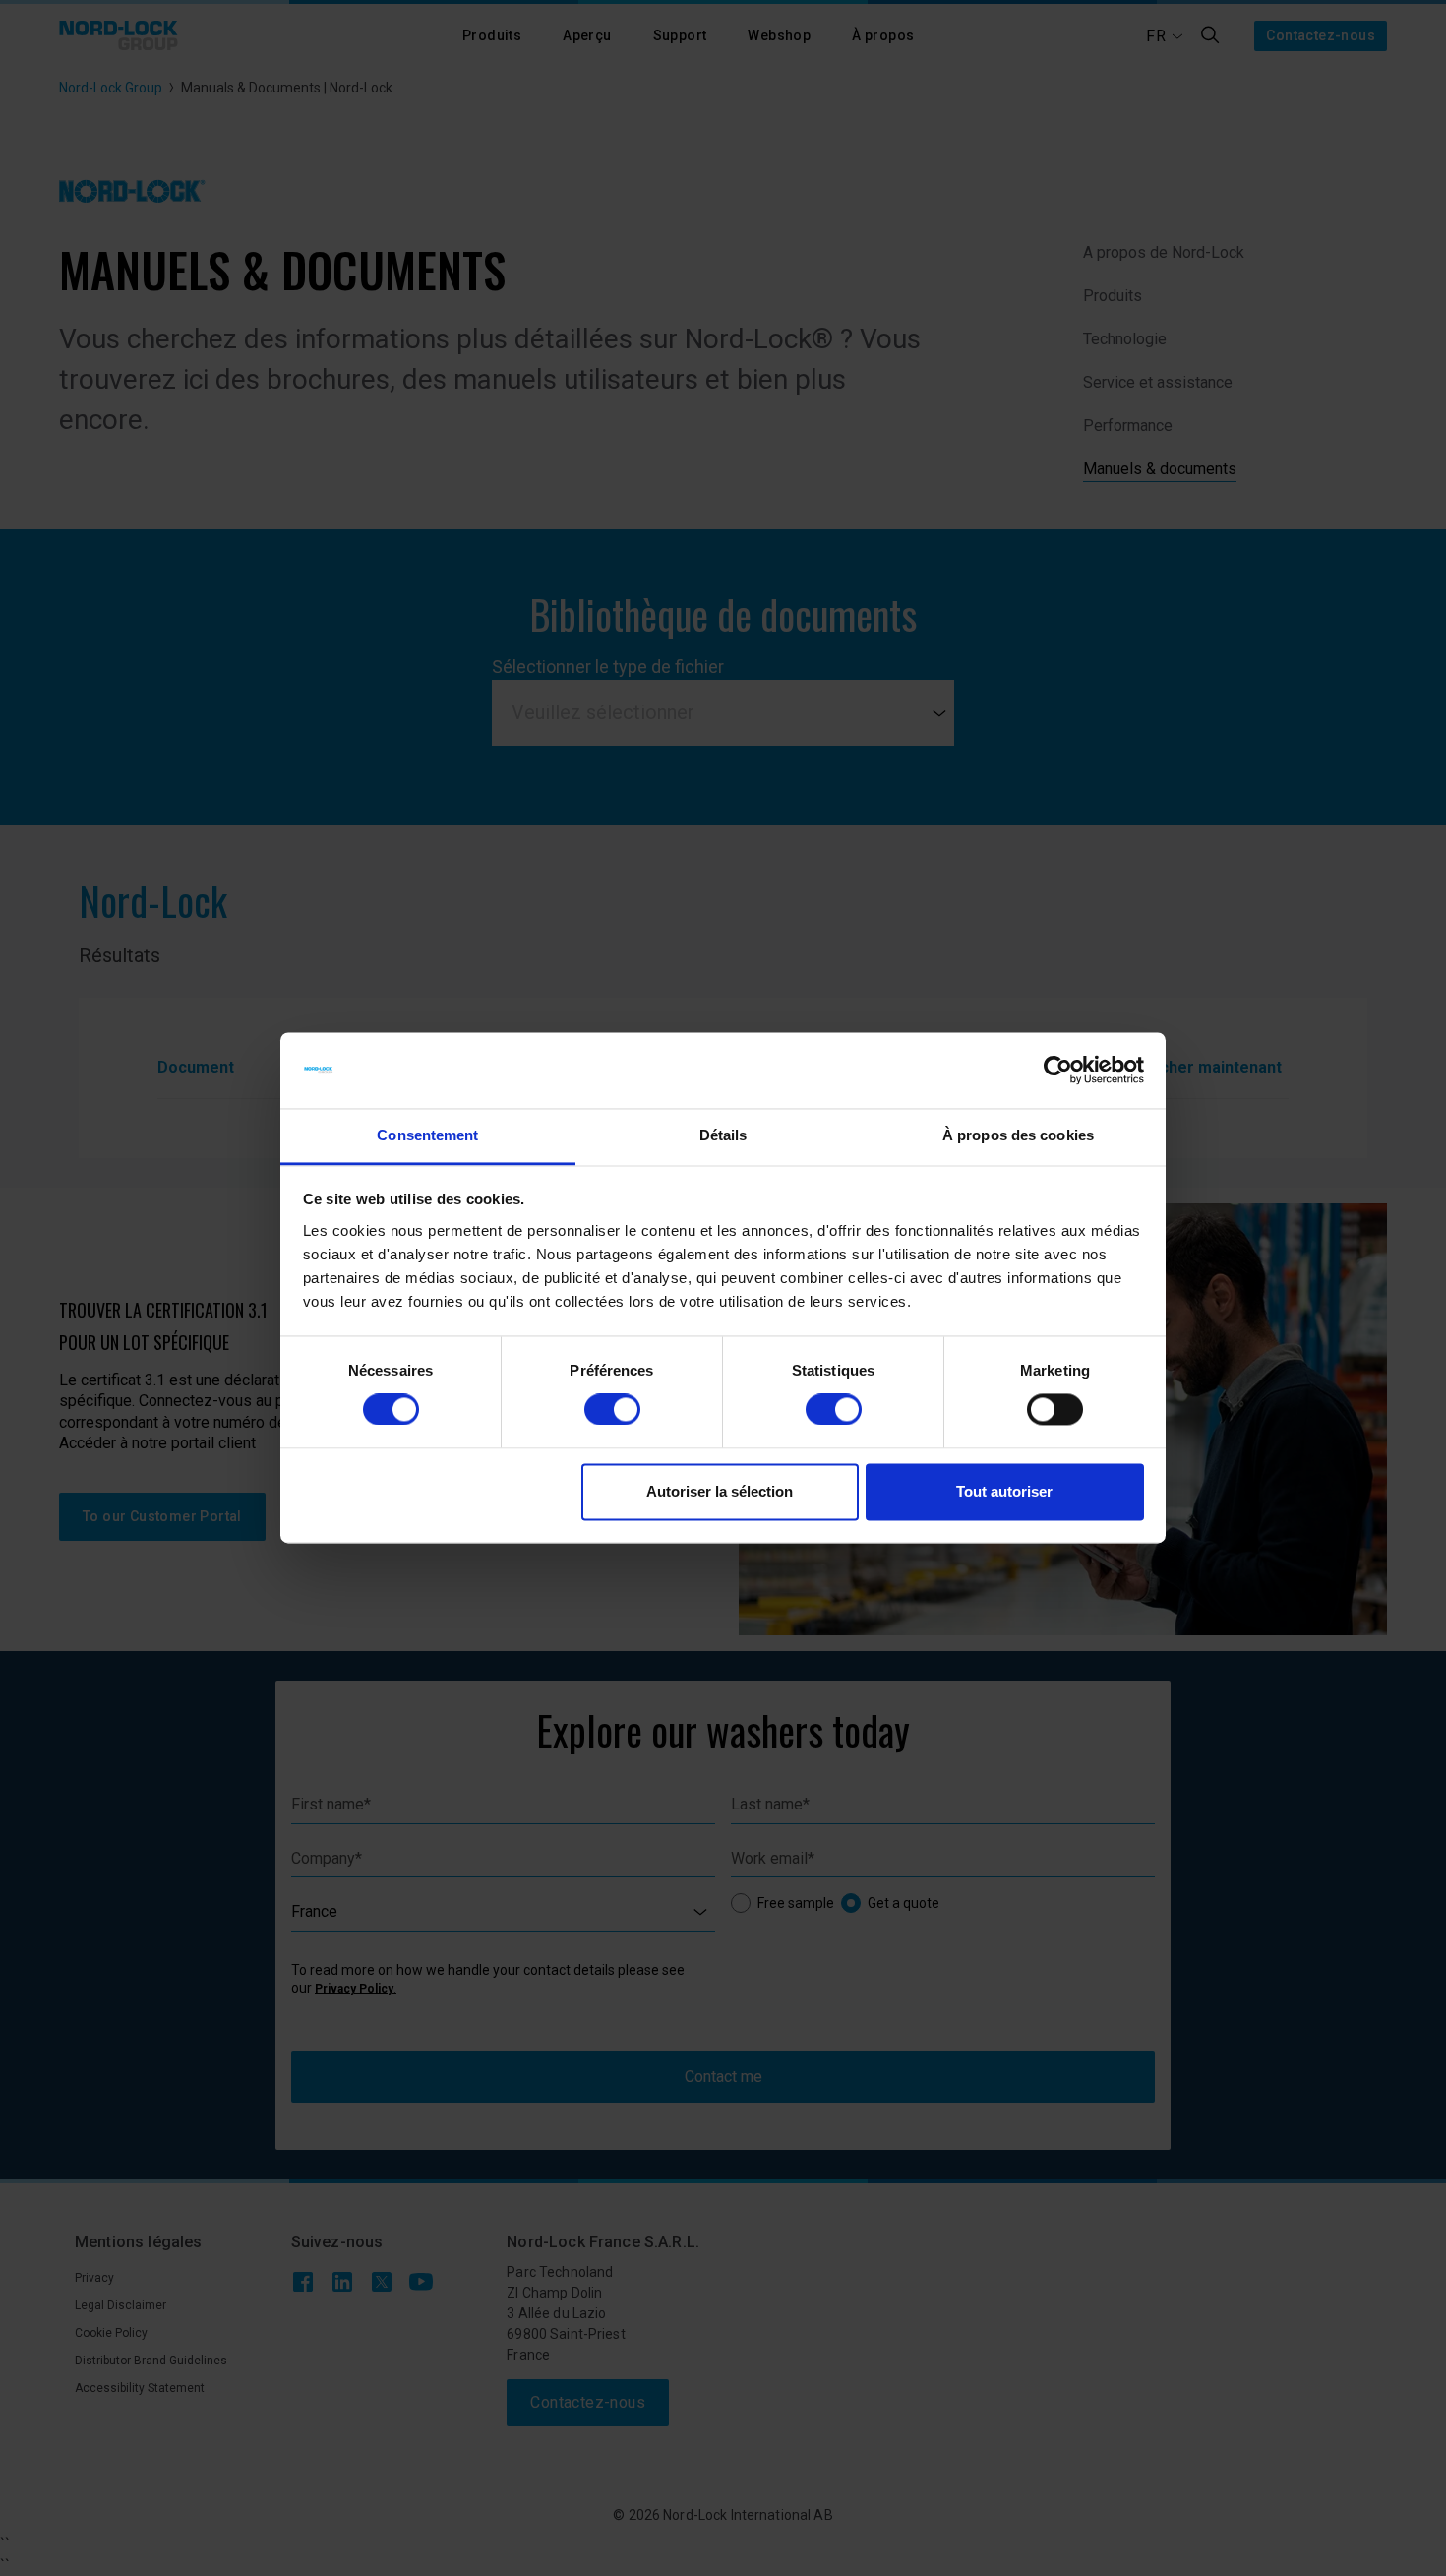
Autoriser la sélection (720, 1491)
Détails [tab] (723, 1135)
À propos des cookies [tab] (1018, 1135)
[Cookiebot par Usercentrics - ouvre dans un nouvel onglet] (1058, 1071)
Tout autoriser (1004, 1491)
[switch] (612, 1410)
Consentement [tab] (427, 1135)
